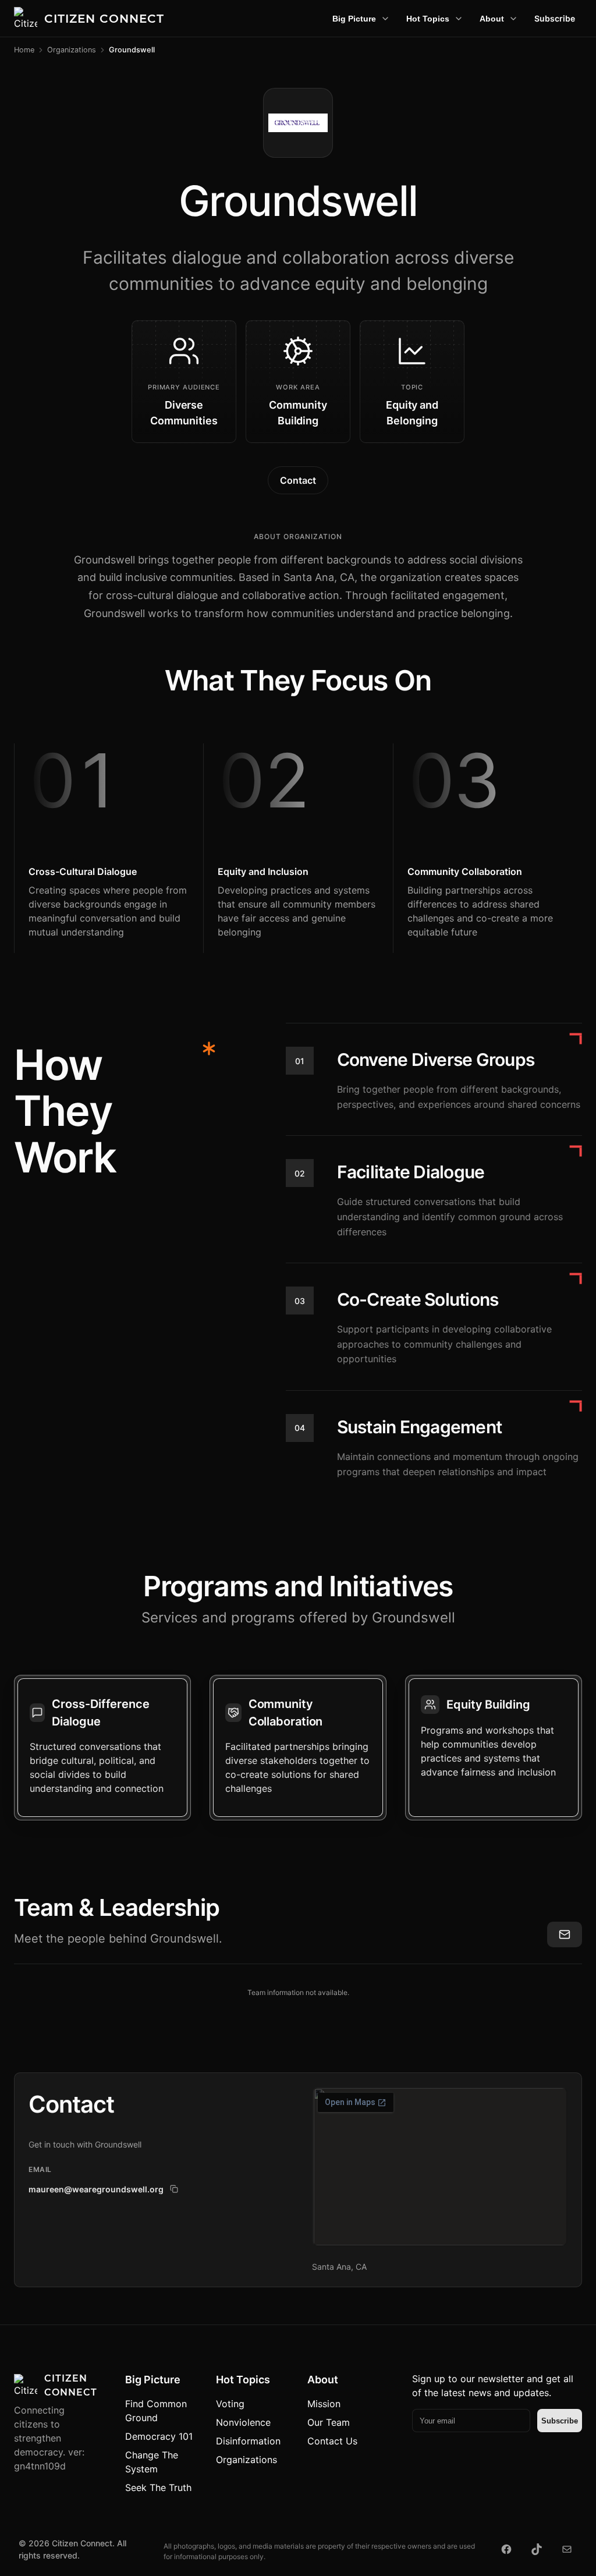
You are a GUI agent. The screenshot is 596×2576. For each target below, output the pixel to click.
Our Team (329, 2422)
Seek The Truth (158, 2488)
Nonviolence (243, 2422)
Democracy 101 (159, 2436)
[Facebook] (506, 2549)
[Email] (567, 2549)
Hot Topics (428, 19)
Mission (324, 2404)
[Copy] (174, 2189)
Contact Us (332, 2441)
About (492, 19)
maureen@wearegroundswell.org (96, 2189)
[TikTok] (537, 2549)
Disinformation (248, 2441)
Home (24, 50)
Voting (230, 2404)
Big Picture (354, 19)
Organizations (72, 50)
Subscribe (555, 18)
